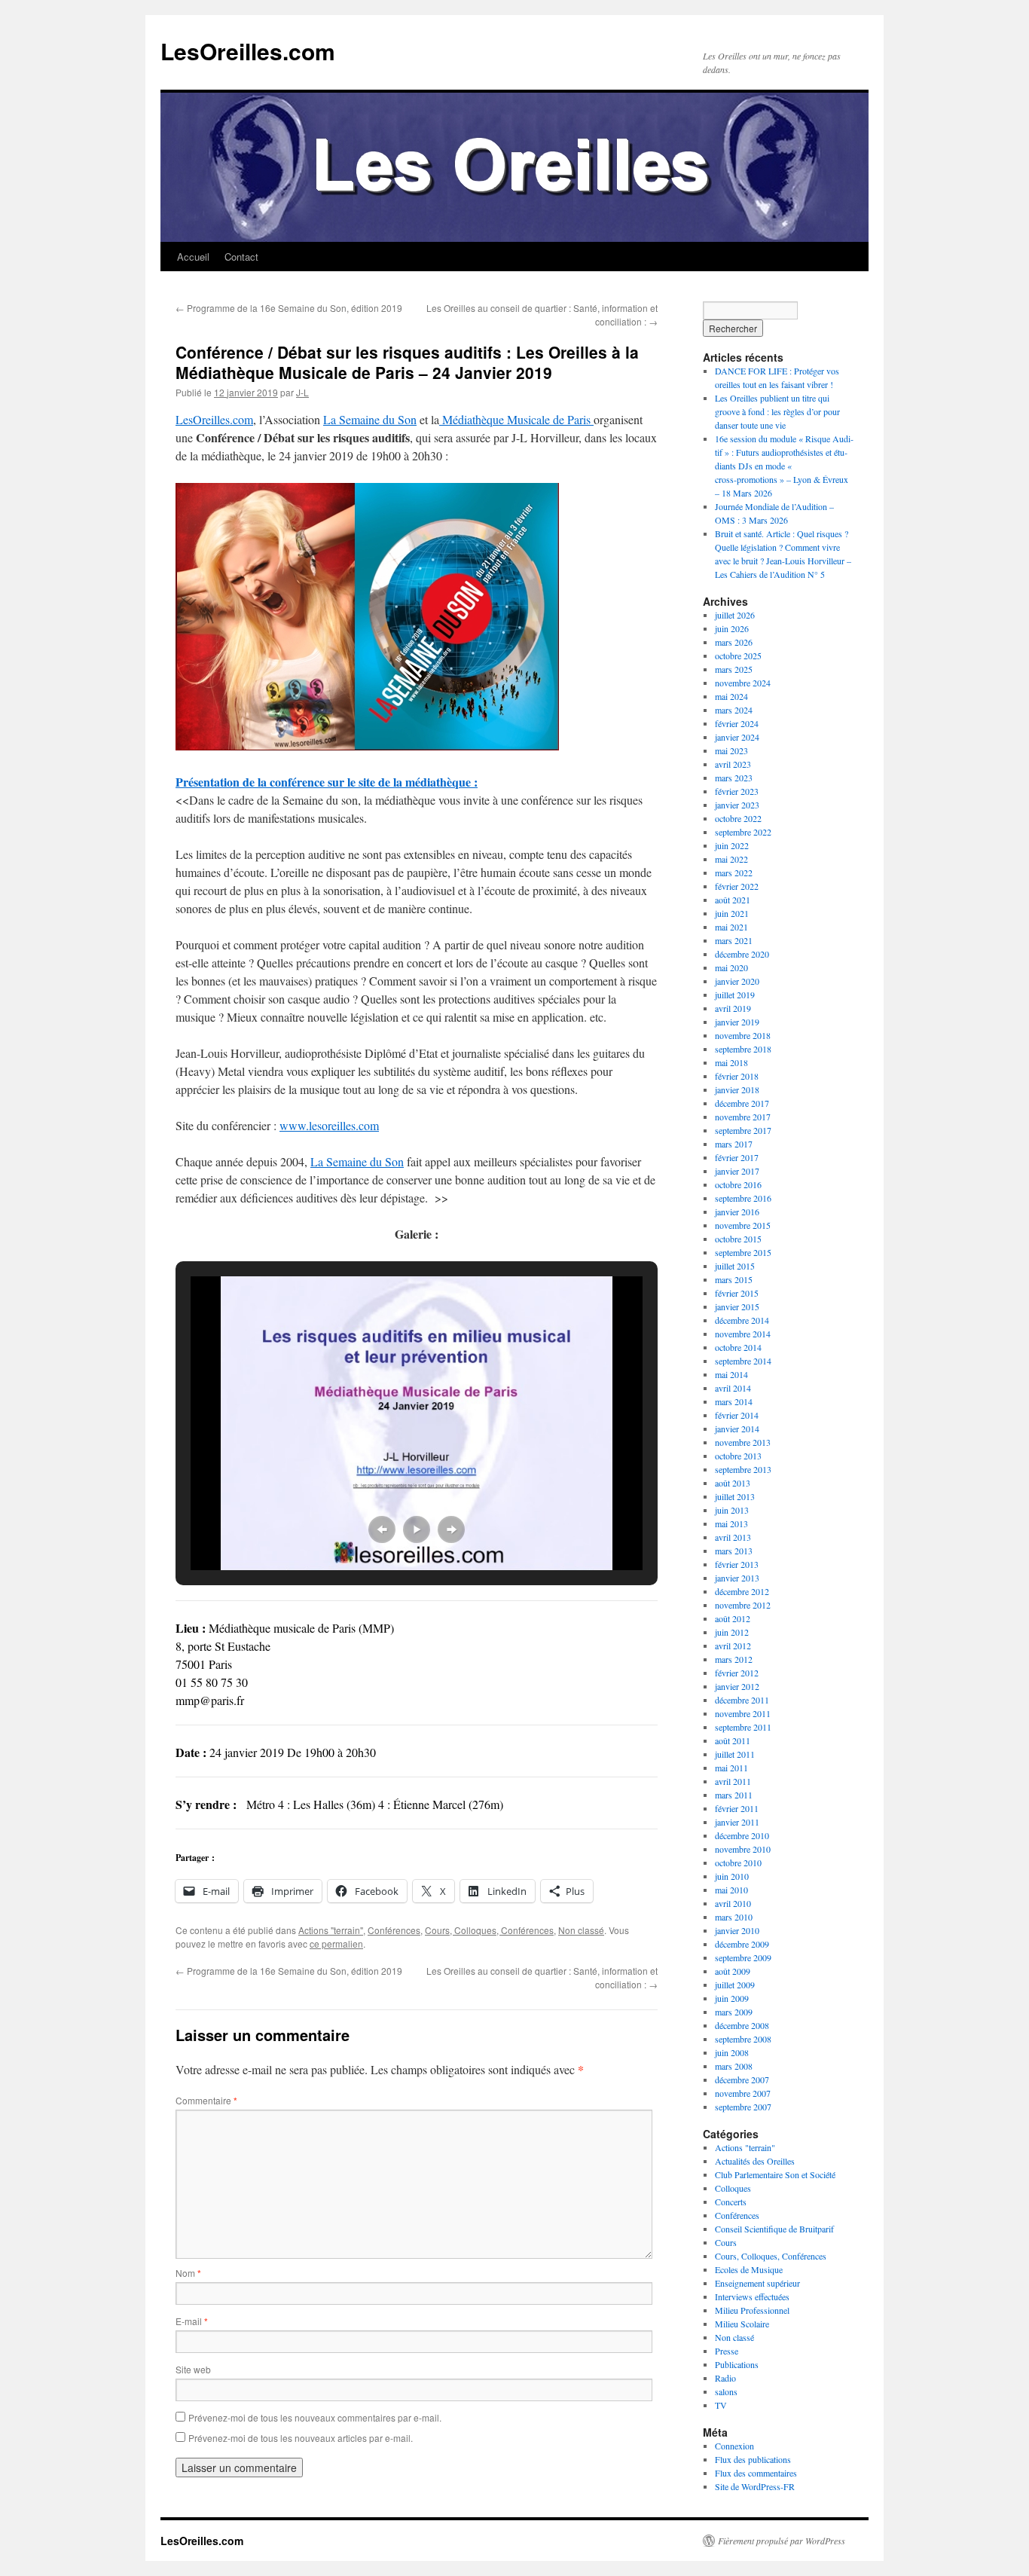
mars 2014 (734, 1401)
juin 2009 (732, 1998)
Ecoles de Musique (749, 2269)
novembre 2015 (743, 1225)
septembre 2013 (743, 1469)
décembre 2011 (742, 1700)
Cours (726, 2242)
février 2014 (737, 1415)
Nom (188, 2273)
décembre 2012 (742, 1591)
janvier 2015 (737, 1306)
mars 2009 (734, 2012)
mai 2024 (731, 696)
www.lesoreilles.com (329, 1125)
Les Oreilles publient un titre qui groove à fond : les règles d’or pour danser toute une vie (777, 411)
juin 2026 (732, 628)
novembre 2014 (743, 1334)
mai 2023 (731, 750)
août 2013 (733, 1483)
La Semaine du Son (370, 419)
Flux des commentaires (756, 2473)
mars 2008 (734, 2066)
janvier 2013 (737, 1578)
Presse (727, 2351)
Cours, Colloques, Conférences (489, 1930)
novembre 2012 (743, 1605)
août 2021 (733, 900)
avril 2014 (733, 1388)
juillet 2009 (735, 1985)
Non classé (581, 1930)
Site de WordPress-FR (755, 2486)
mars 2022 (734, 872)
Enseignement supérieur (757, 2283)
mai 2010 (731, 1890)
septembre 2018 (743, 1049)
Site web (193, 2369)
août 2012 (733, 1618)
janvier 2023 (737, 805)
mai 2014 (731, 1374)
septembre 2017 (743, 1130)
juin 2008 (732, 2052)
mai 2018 (731, 1062)
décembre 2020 (742, 954)
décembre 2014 (742, 1320)
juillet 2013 (735, 1496)
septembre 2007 (743, 2107)
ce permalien (336, 1943)
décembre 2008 (742, 2025)
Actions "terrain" (331, 1930)
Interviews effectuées (752, 2296)
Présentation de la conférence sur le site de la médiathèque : (327, 782)
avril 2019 (733, 1008)
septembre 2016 (743, 1198)
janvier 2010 (737, 1930)
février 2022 (737, 886)
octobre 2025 (738, 655)
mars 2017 (734, 1144)
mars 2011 (734, 1795)
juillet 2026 (735, 615)
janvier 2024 (737, 737)
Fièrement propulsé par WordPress (782, 2541)
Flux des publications (753, 2459)
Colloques (733, 2188)
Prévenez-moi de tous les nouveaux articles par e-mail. (301, 2438)
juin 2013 (732, 1510)
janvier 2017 (737, 1171)
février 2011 (737, 1808)
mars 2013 (734, 1551)
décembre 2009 (742, 1944)
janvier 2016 (737, 1212)
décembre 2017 (742, 1103)
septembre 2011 (743, 1727)
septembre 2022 (743, 832)
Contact (241, 257)
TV (721, 2405)
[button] (382, 1529)
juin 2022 (732, 845)
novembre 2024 (743, 683)
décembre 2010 (742, 1835)
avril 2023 (733, 764)
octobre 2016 (738, 1184)
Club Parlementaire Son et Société (775, 2174)
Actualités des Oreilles (755, 2161)
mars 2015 (734, 1279)
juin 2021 (732, 913)
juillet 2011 (735, 1754)
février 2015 (737, 1293)
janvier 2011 (737, 1822)
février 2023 (737, 791)
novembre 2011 (743, 1713)
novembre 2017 (743, 1117)
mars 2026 (734, 642)
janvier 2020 (737, 981)
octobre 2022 (738, 818)
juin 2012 (732, 1632)
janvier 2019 (737, 1022)
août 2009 (733, 1971)
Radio (725, 2378)
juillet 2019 (735, 995)
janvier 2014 (737, 1429)
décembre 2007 (742, 2079)
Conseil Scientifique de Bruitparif (774, 2229)
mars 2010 (734, 1917)
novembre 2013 (743, 1442)
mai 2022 (731, 859)
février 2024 (737, 723)
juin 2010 (732, 1876)
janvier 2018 (737, 1089)
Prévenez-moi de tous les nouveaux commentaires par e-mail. (315, 2417)
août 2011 (733, 1740)
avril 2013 (733, 1537)
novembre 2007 (743, 2093)
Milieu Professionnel (752, 2310)
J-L (302, 392)
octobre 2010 (738, 1862)
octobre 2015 (738, 1239)
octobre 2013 (738, 1456)
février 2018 (737, 1076)
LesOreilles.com (248, 51)
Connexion (734, 2446)
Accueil (193, 257)
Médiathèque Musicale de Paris (516, 419)
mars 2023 (734, 778)
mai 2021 (731, 927)
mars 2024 (734, 710)
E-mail (192, 2321)
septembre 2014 (743, 1361)
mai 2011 (731, 1768)
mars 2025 (734, 669)
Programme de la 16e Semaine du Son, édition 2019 (289, 308)
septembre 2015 (743, 1252)
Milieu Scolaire (742, 2324)
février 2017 (737, 1157)
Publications (737, 2364)
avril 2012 (733, 1646)
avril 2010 (733, 1903)
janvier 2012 (737, 1686)
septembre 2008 (743, 2039)
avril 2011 (733, 1781)
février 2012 (737, 1673)
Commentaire (206, 2100)
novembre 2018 (743, 1035)
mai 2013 (731, 1523)
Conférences (394, 1930)
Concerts (731, 2202)
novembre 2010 (743, 1849)
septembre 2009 (743, 1957)
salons (726, 2391)
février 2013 (737, 1564)
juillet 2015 (735, 1266)
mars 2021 (734, 940)
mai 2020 (731, 967)
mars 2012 (734, 1659)
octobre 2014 (738, 1347)
